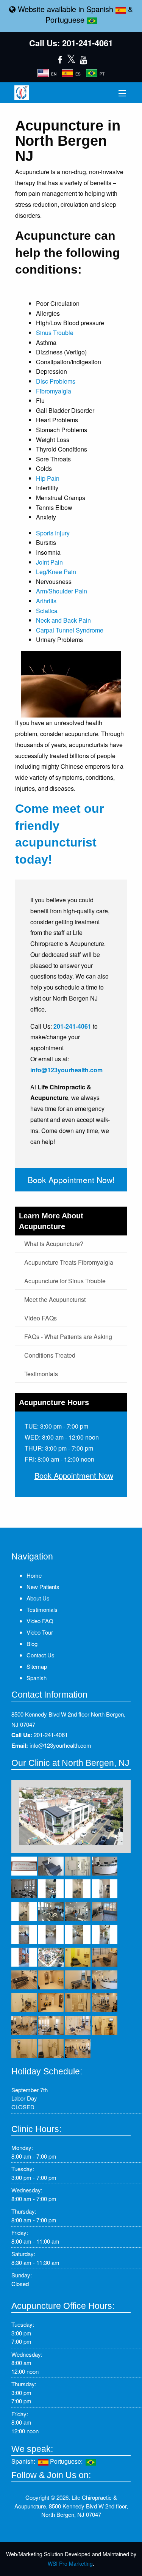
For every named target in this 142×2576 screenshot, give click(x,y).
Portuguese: (68, 2461)
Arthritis (46, 601)
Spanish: (25, 2461)
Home (34, 1575)
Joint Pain (49, 562)
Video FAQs (41, 1318)
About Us (38, 1598)
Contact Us (41, 1655)
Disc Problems (56, 381)
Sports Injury (53, 533)
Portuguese (66, 20)
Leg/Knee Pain (56, 572)
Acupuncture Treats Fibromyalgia (69, 1262)
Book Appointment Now (74, 1475)
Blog (32, 1644)
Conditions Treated (50, 1355)
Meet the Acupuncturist (55, 1299)
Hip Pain (48, 478)
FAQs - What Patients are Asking (68, 1337)
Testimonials (41, 1374)
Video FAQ (40, 1621)
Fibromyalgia (54, 391)
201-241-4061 (72, 1026)
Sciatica (47, 611)
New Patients (43, 1587)
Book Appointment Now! (71, 1180)
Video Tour (40, 1632)
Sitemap (37, 1666)
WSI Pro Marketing (70, 2563)
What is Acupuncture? (54, 1244)
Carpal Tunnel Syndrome (70, 630)
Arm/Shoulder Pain (62, 591)
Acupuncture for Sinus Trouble (65, 1281)
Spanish (101, 9)
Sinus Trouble (55, 333)
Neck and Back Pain (63, 620)
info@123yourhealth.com (66, 1070)
